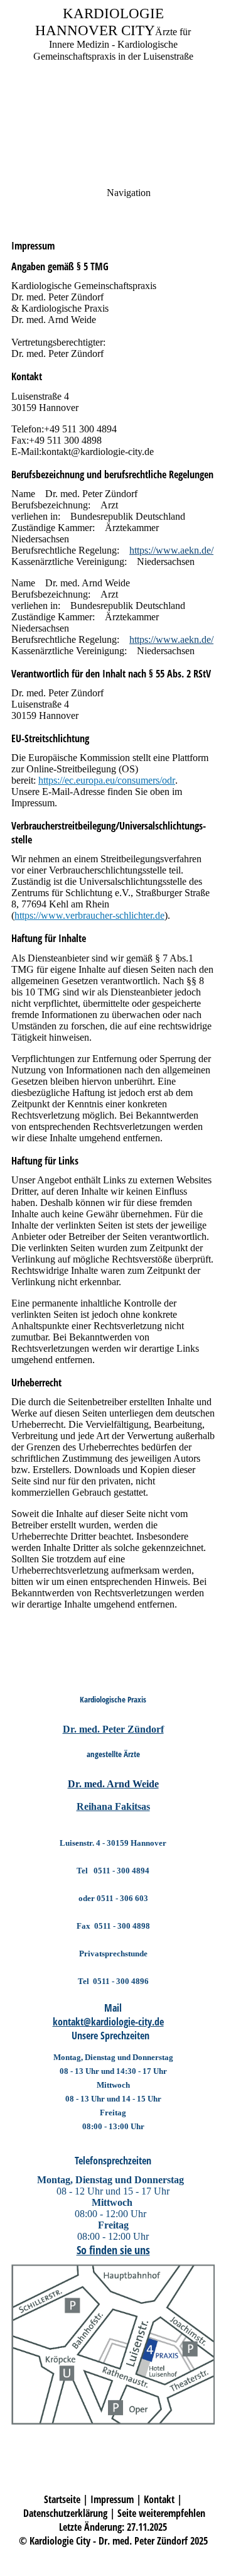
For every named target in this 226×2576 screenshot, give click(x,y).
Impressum (112, 2499)
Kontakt (159, 2499)
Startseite (62, 2499)
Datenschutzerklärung (65, 2513)
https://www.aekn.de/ (171, 550)
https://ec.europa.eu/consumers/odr (107, 780)
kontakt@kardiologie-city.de (108, 2022)
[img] (113, 88)
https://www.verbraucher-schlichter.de (89, 915)
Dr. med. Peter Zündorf (113, 1729)
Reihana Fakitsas (113, 1806)
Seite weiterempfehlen (161, 2513)
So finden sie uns (113, 2250)
